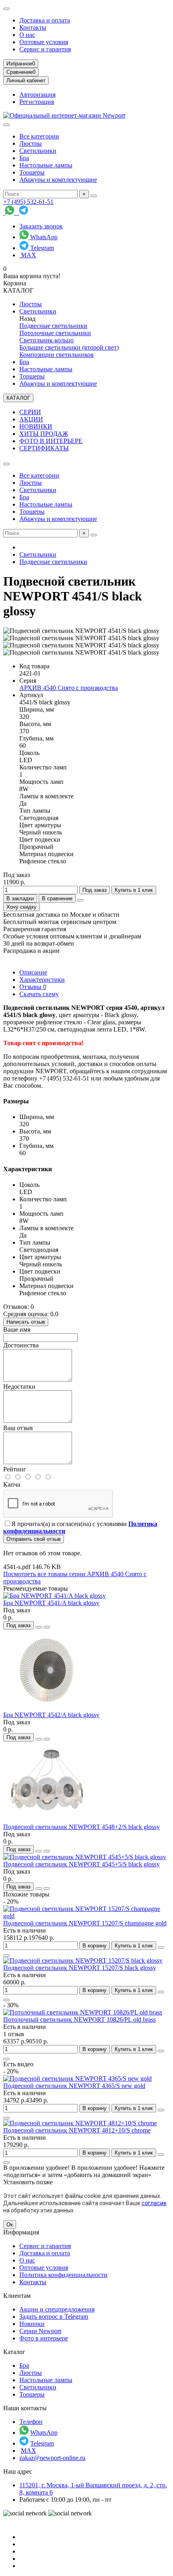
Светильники (38, 151)
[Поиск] (94, 196)
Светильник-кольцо (46, 340)
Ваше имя (17, 1330)
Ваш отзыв (18, 1428)
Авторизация (37, 95)
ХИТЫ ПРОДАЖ (44, 434)
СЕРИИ (30, 412)
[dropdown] (6, 9)
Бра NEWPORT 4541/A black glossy (51, 1603)
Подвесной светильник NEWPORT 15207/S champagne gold (85, 1923)
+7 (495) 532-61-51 (28, 202)
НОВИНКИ (36, 426)
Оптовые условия (44, 42)
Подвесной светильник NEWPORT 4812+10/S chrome (77, 2130)
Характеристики (42, 980)
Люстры (31, 143)
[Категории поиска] (6, 125)
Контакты (33, 27)
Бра (24, 158)
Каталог (14, 2352)
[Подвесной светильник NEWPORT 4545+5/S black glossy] (85, 1857)
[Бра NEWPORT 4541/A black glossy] (55, 1596)
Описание (33, 972)
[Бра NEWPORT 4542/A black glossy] (47, 1708)
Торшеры (32, 172)
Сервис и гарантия (45, 49)
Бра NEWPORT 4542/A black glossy (51, 1715)
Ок (10, 2225)
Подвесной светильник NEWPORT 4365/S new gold (74, 2086)
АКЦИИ (31, 419)
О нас (27, 35)
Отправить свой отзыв (34, 1539)
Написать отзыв (26, 1322)
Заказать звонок (41, 226)
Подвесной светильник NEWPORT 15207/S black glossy (80, 1968)
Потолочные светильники (55, 333)
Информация (21, 2232)
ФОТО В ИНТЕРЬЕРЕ (51, 441)
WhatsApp (43, 237)
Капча (12, 1484)
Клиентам (17, 2296)
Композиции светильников (57, 355)
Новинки (32, 2324)
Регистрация (37, 102)
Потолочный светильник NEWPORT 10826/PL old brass (79, 2019)
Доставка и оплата (45, 20)
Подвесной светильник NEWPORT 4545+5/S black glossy (81, 1864)
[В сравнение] (47, 1627)
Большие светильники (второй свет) (69, 347)
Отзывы (33, 987)
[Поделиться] (80, 900)
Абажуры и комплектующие (58, 180)
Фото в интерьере (44, 2338)
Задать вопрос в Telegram (54, 2317)
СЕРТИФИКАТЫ (44, 448)
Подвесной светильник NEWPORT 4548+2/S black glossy (81, 1827)
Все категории (39, 136)
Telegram (41, 248)
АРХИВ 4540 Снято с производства (69, 688)
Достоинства (21, 1345)
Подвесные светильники (53, 326)
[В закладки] (39, 1627)
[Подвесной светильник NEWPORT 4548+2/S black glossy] (47, 1820)
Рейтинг (15, 1469)
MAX (28, 255)
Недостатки (19, 1387)
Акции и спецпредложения (57, 2309)
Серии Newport (40, 2331)
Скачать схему (39, 994)
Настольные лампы (46, 165)
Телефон (31, 2422)
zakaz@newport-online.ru (52, 2458)
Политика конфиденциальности (63, 2275)
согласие (154, 2203)
